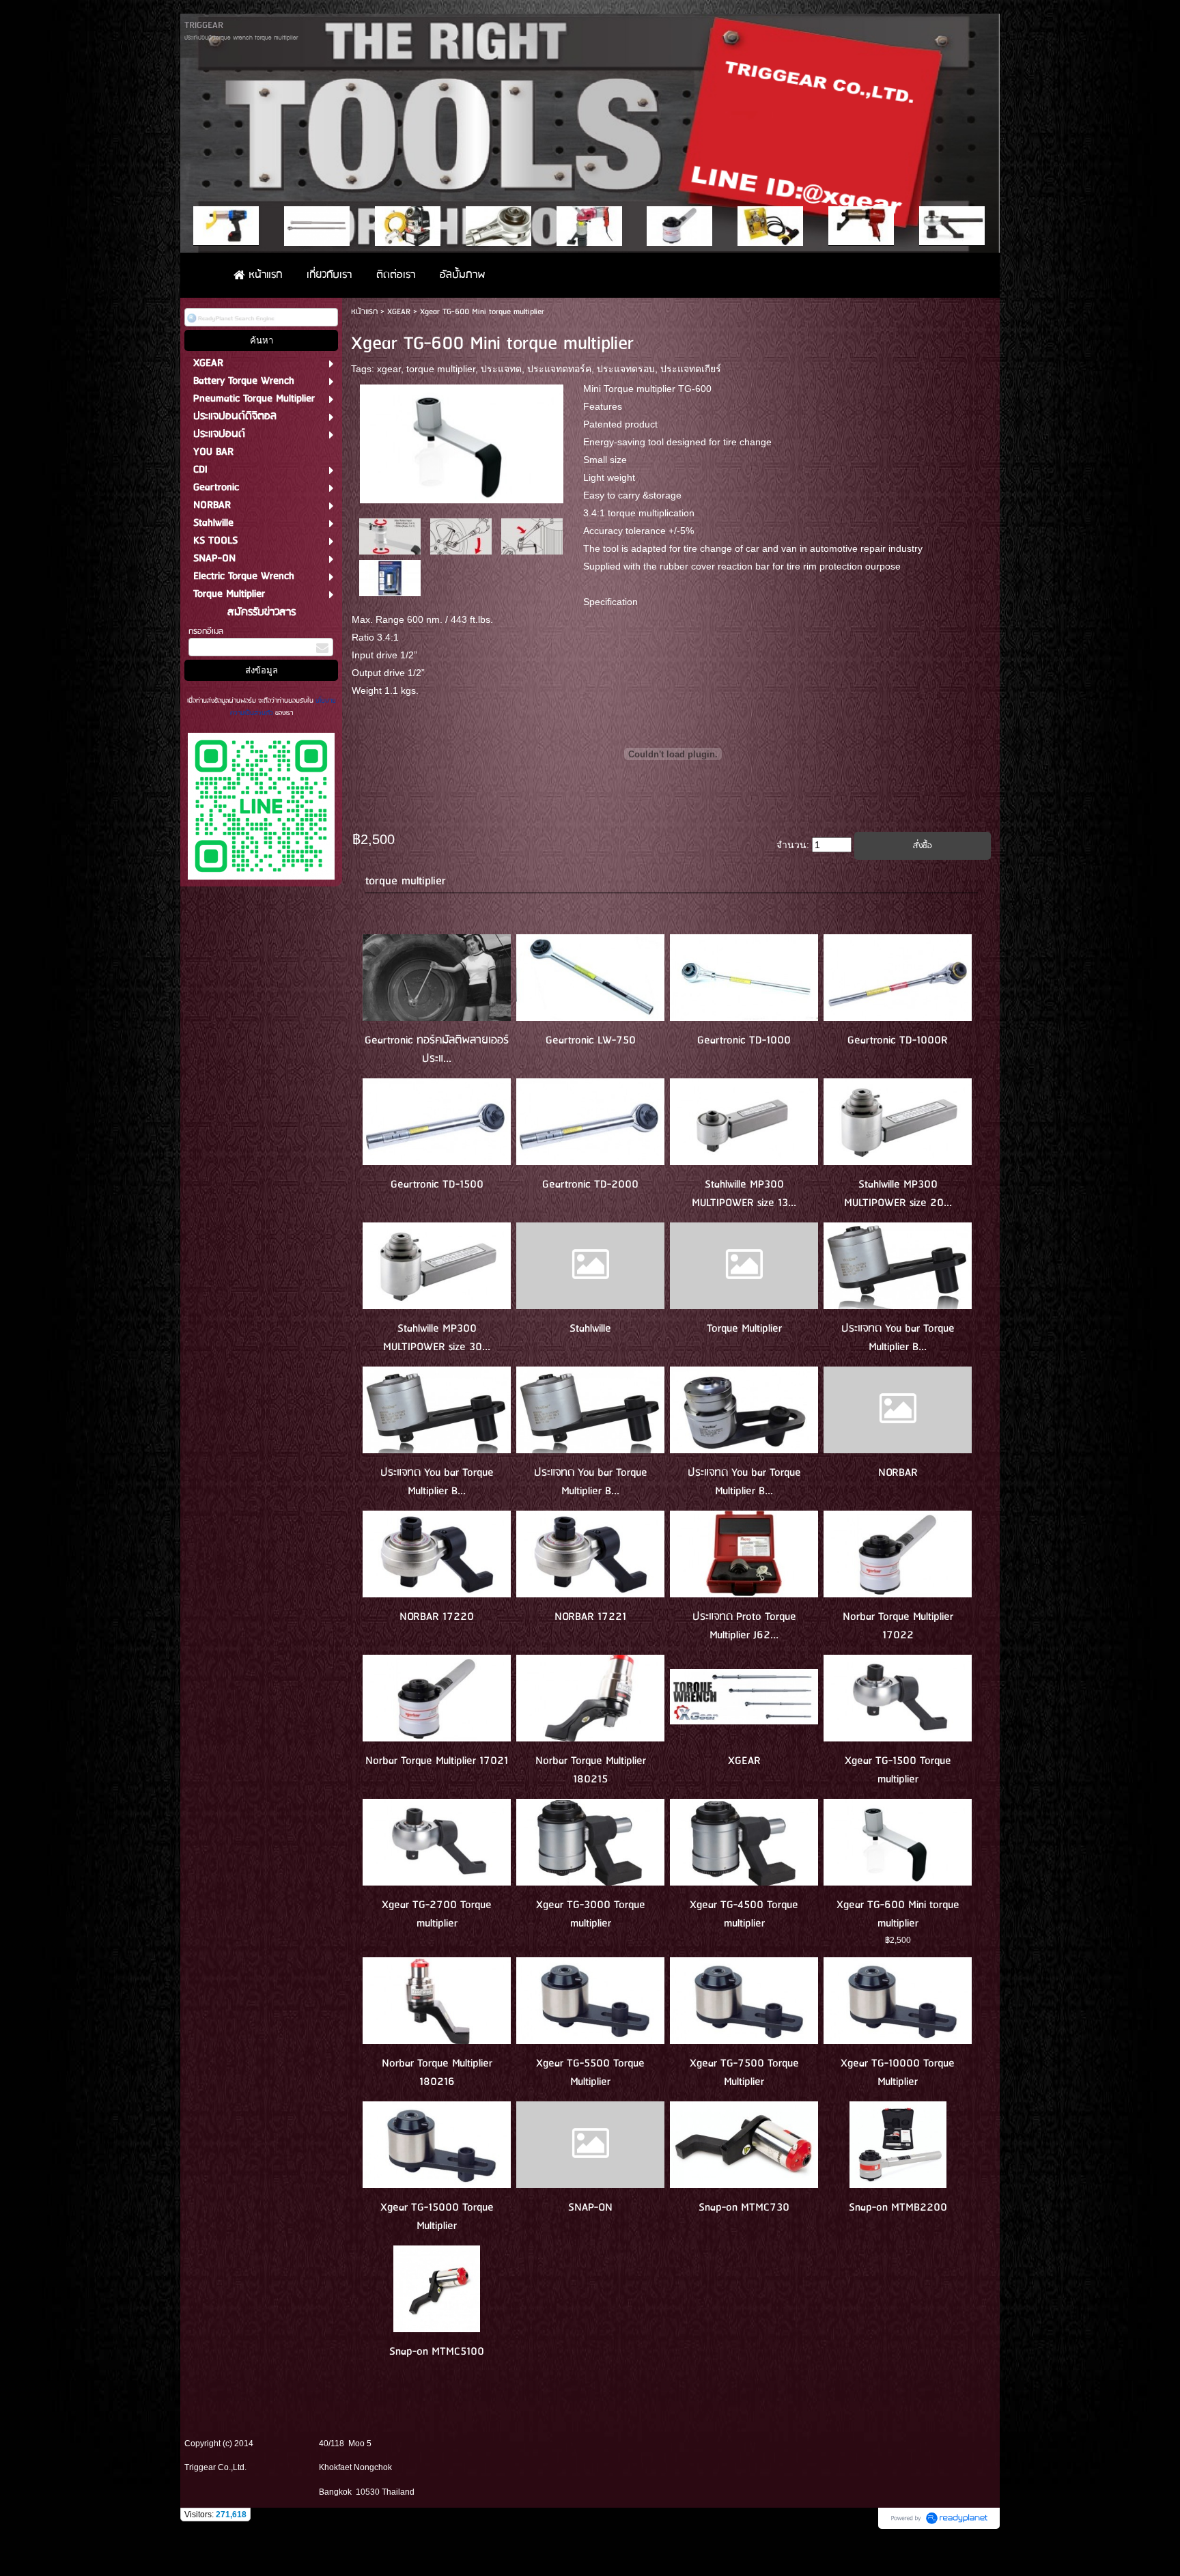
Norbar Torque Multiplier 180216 (437, 2073)
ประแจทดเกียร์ (691, 369)
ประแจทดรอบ (626, 369)
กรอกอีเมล (206, 631)
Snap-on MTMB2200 (898, 2208)
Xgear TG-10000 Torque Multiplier (898, 2073)
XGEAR (399, 312)
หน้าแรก (364, 312)
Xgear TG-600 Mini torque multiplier (898, 1914)
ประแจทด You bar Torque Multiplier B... (898, 1338)
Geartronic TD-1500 (437, 1185)
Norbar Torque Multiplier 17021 (437, 1761)
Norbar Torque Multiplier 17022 (898, 1626)
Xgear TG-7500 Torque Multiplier (744, 2073)
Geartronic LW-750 (591, 1040)
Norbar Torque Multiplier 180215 (591, 1770)
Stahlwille (590, 1329)
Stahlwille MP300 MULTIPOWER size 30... (437, 1338)
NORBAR (898, 1473)
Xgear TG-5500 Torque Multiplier (590, 2073)
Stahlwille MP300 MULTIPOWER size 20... (898, 1194)
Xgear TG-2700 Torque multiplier (437, 1914)
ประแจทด (501, 369)
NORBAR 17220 (437, 1617)
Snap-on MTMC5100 (437, 2352)
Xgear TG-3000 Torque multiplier (591, 1914)
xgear (389, 369)
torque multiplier (441, 369)
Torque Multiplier (744, 1329)
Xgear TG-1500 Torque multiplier (898, 1770)
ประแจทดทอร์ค (559, 369)
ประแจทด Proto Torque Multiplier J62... (744, 1626)
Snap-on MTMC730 (744, 2208)
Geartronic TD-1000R (898, 1040)
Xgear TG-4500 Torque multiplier (744, 1914)
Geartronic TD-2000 (590, 1185)
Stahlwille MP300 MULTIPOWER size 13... (744, 1194)
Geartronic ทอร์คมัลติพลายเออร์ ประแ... (437, 1050)
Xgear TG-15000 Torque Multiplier (437, 2217)
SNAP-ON (590, 2208)
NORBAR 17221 (590, 1617)
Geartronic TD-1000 (744, 1040)
